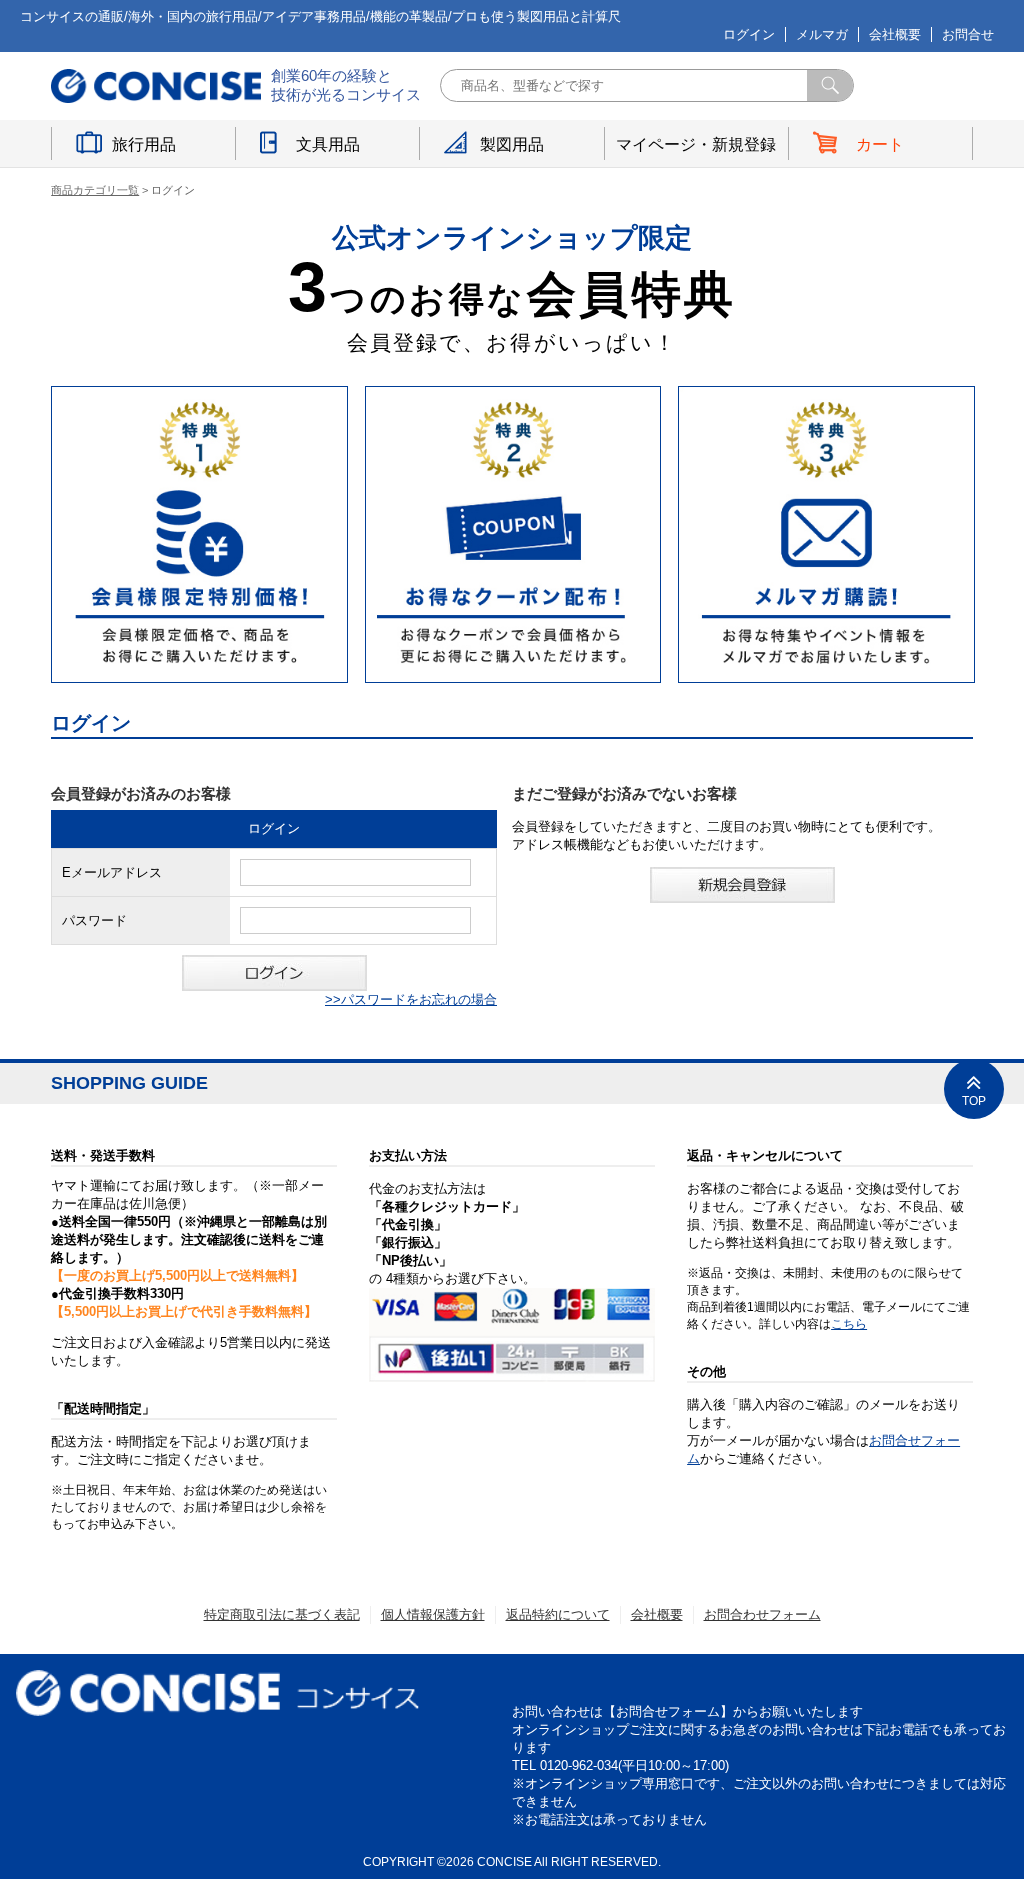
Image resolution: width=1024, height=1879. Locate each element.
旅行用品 (144, 144)
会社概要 (895, 34)
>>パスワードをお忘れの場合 (411, 999)
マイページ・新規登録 (696, 144)
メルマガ (822, 34)
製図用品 (512, 144)
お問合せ (968, 34)
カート (880, 144)
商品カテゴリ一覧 (95, 190)
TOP (974, 1101)
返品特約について (558, 1614)
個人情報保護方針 (433, 1614)
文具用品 (328, 144)
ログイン (749, 34)
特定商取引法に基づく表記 (282, 1614)
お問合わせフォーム (762, 1614)
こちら (849, 1324)
